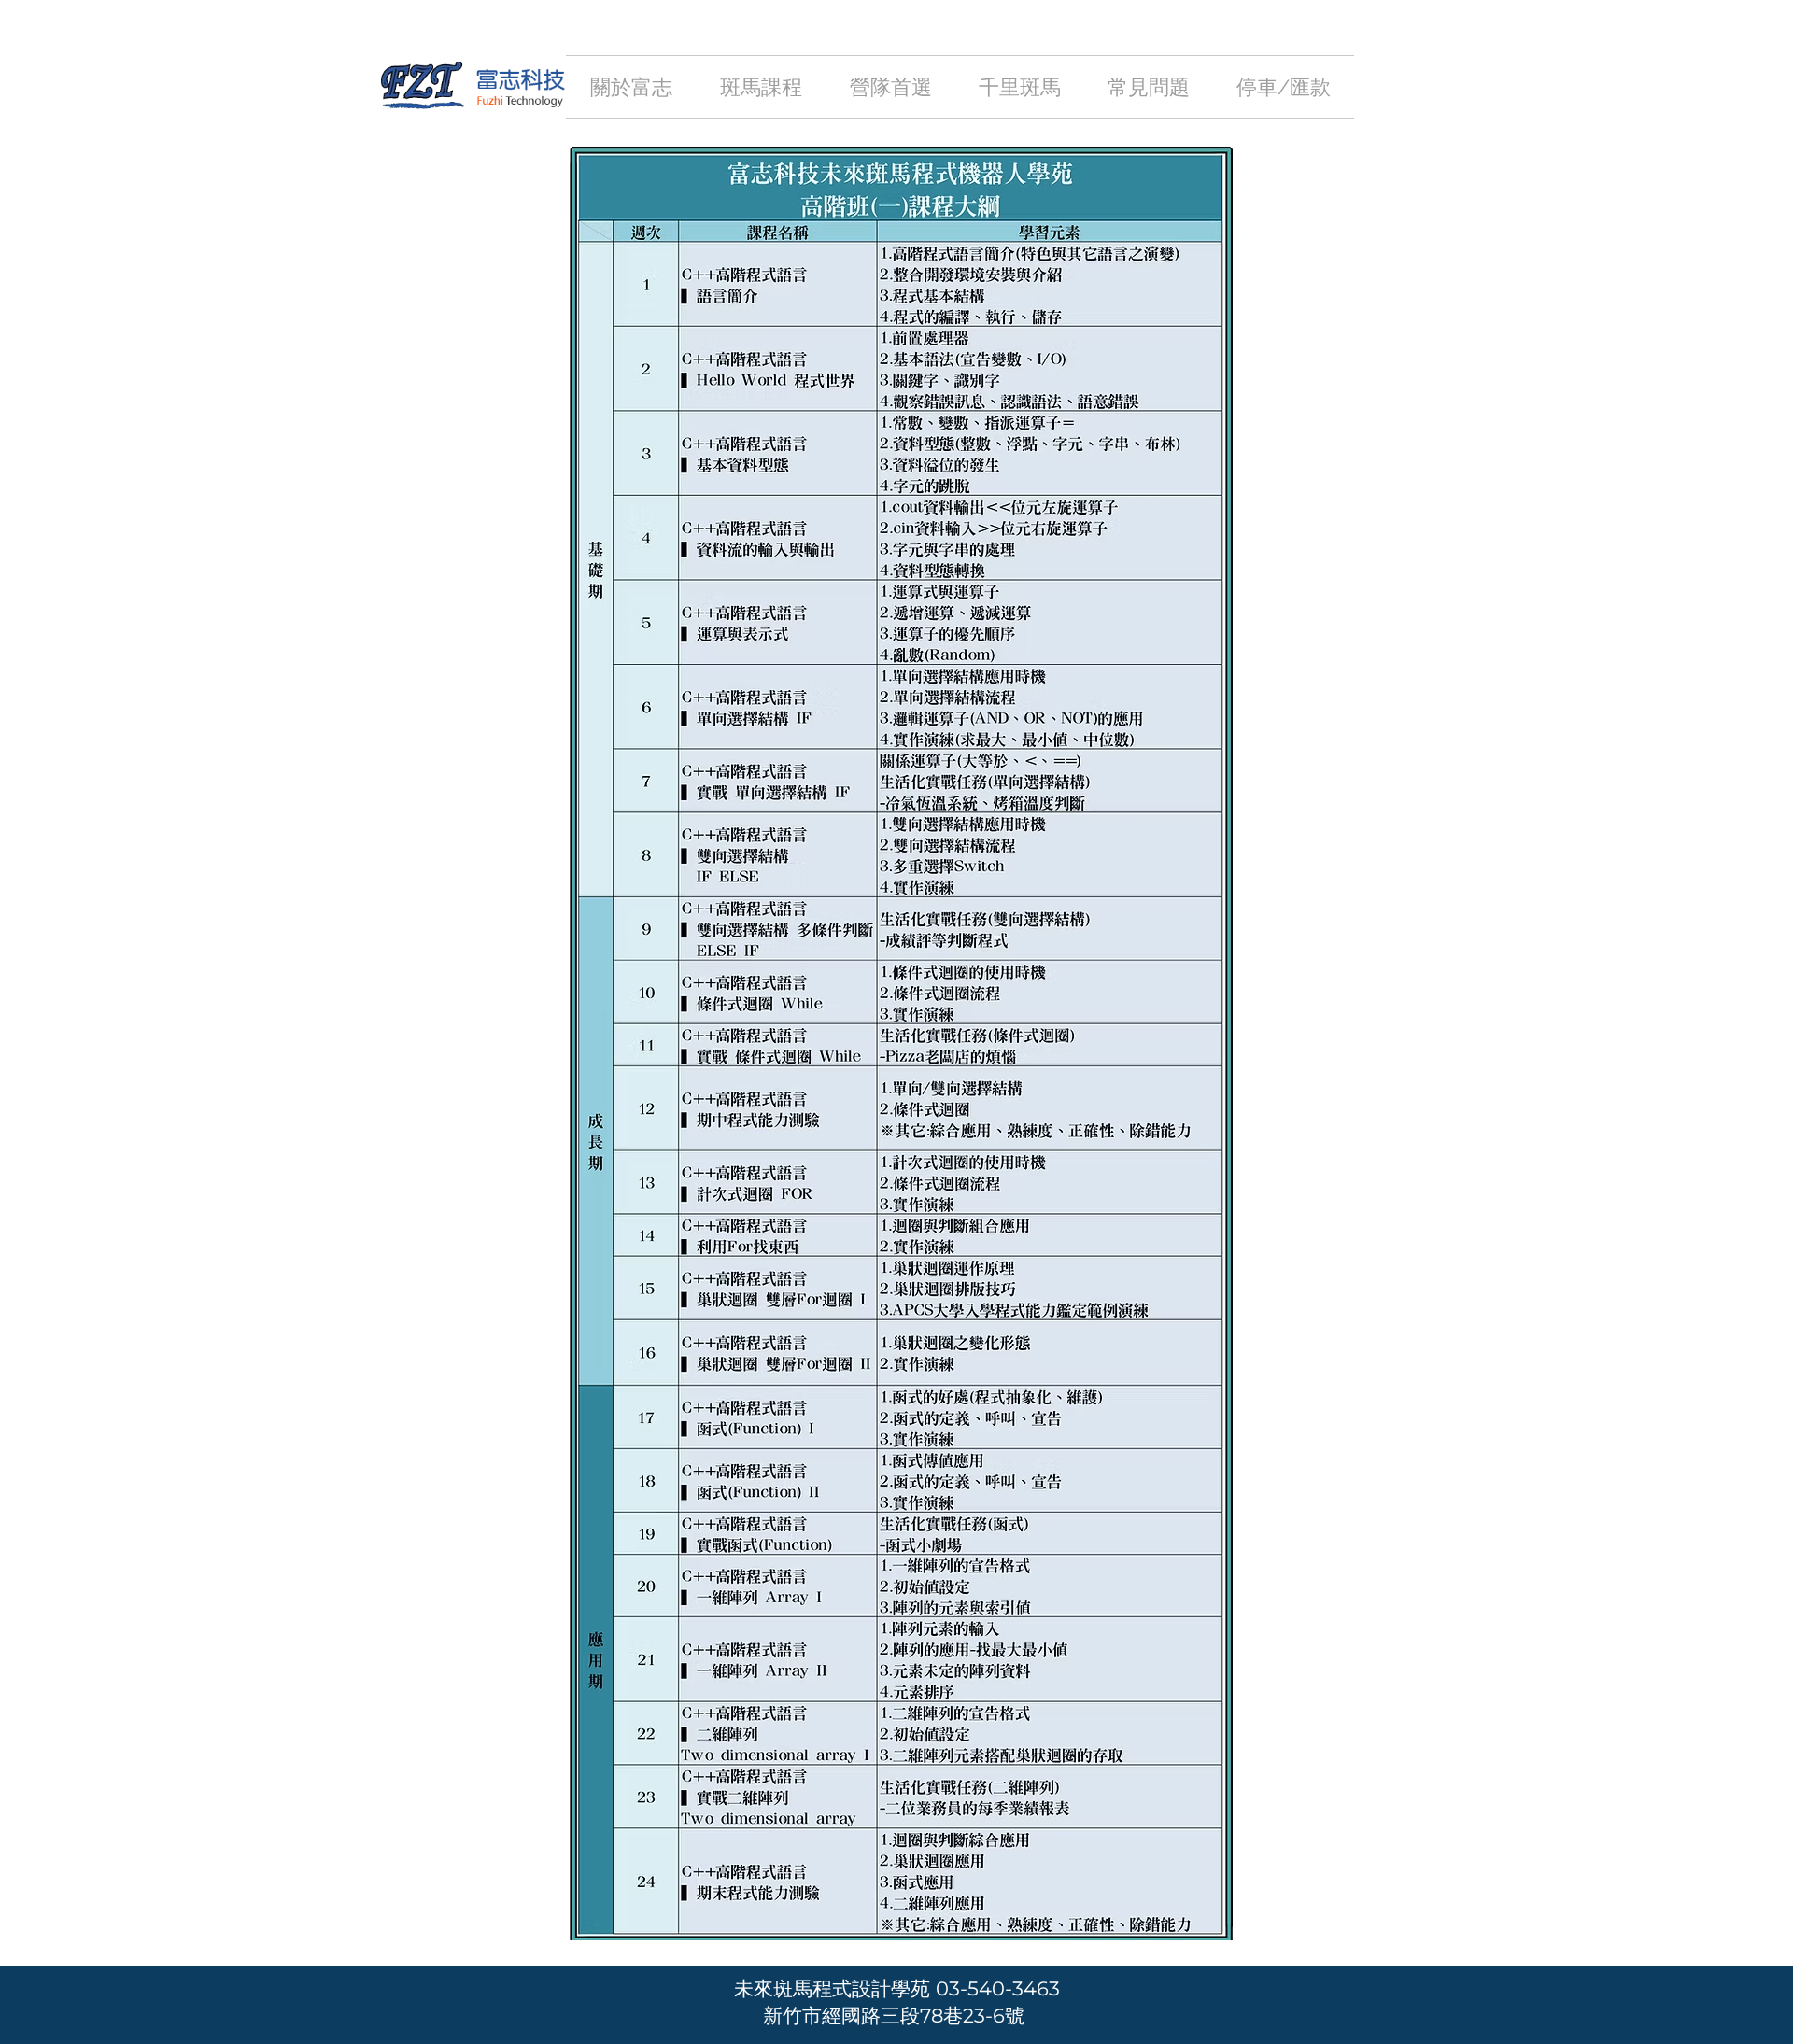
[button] (761, 87)
